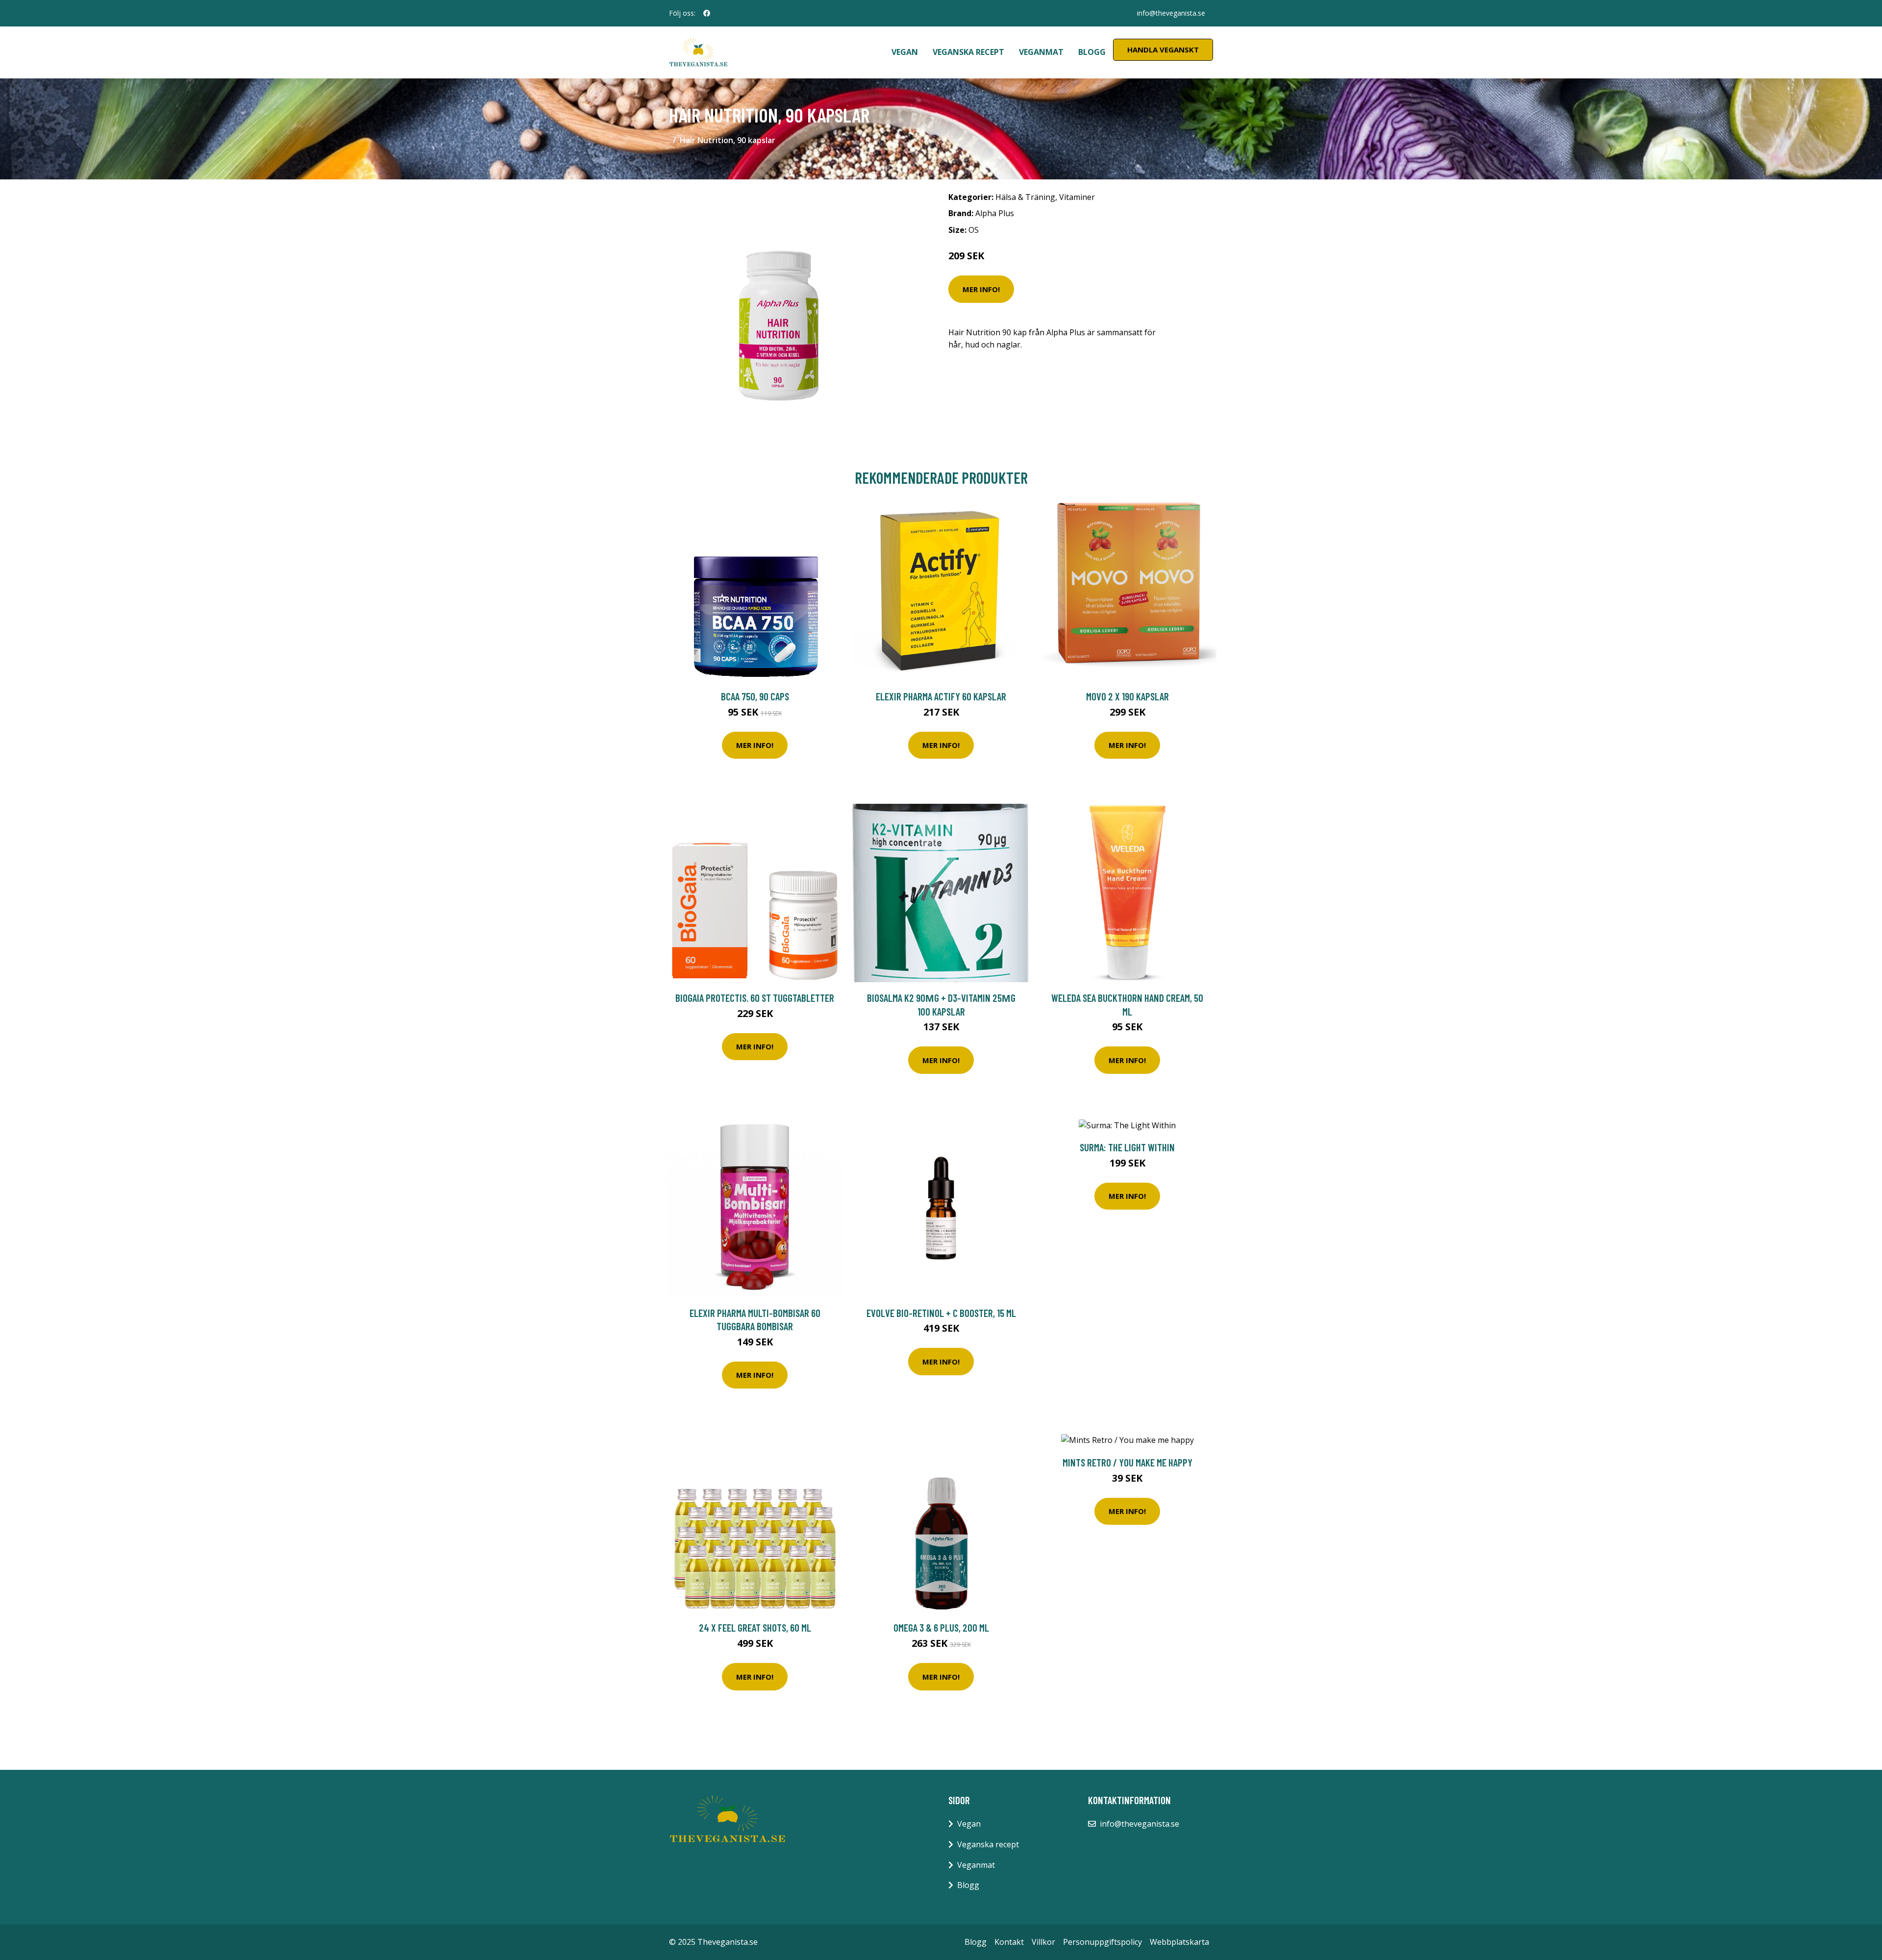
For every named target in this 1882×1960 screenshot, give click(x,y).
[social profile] (707, 13)
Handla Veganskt (1163, 50)
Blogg (1092, 52)
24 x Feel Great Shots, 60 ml (755, 1627)
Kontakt (1009, 1942)
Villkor (1043, 1942)
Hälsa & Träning (1025, 197)
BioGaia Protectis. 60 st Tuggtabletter (755, 998)
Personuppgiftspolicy (1102, 1942)
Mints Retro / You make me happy (1127, 1462)
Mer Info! (981, 289)
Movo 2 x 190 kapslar (1127, 696)
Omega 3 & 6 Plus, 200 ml (941, 1627)
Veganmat (1041, 52)
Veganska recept (968, 52)
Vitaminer (1077, 197)
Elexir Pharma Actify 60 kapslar (941, 696)
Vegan (905, 52)
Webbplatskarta (1179, 1942)
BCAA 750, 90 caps (755, 696)
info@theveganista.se (1171, 13)
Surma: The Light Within (1127, 1147)
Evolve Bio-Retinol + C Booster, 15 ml (941, 1313)
